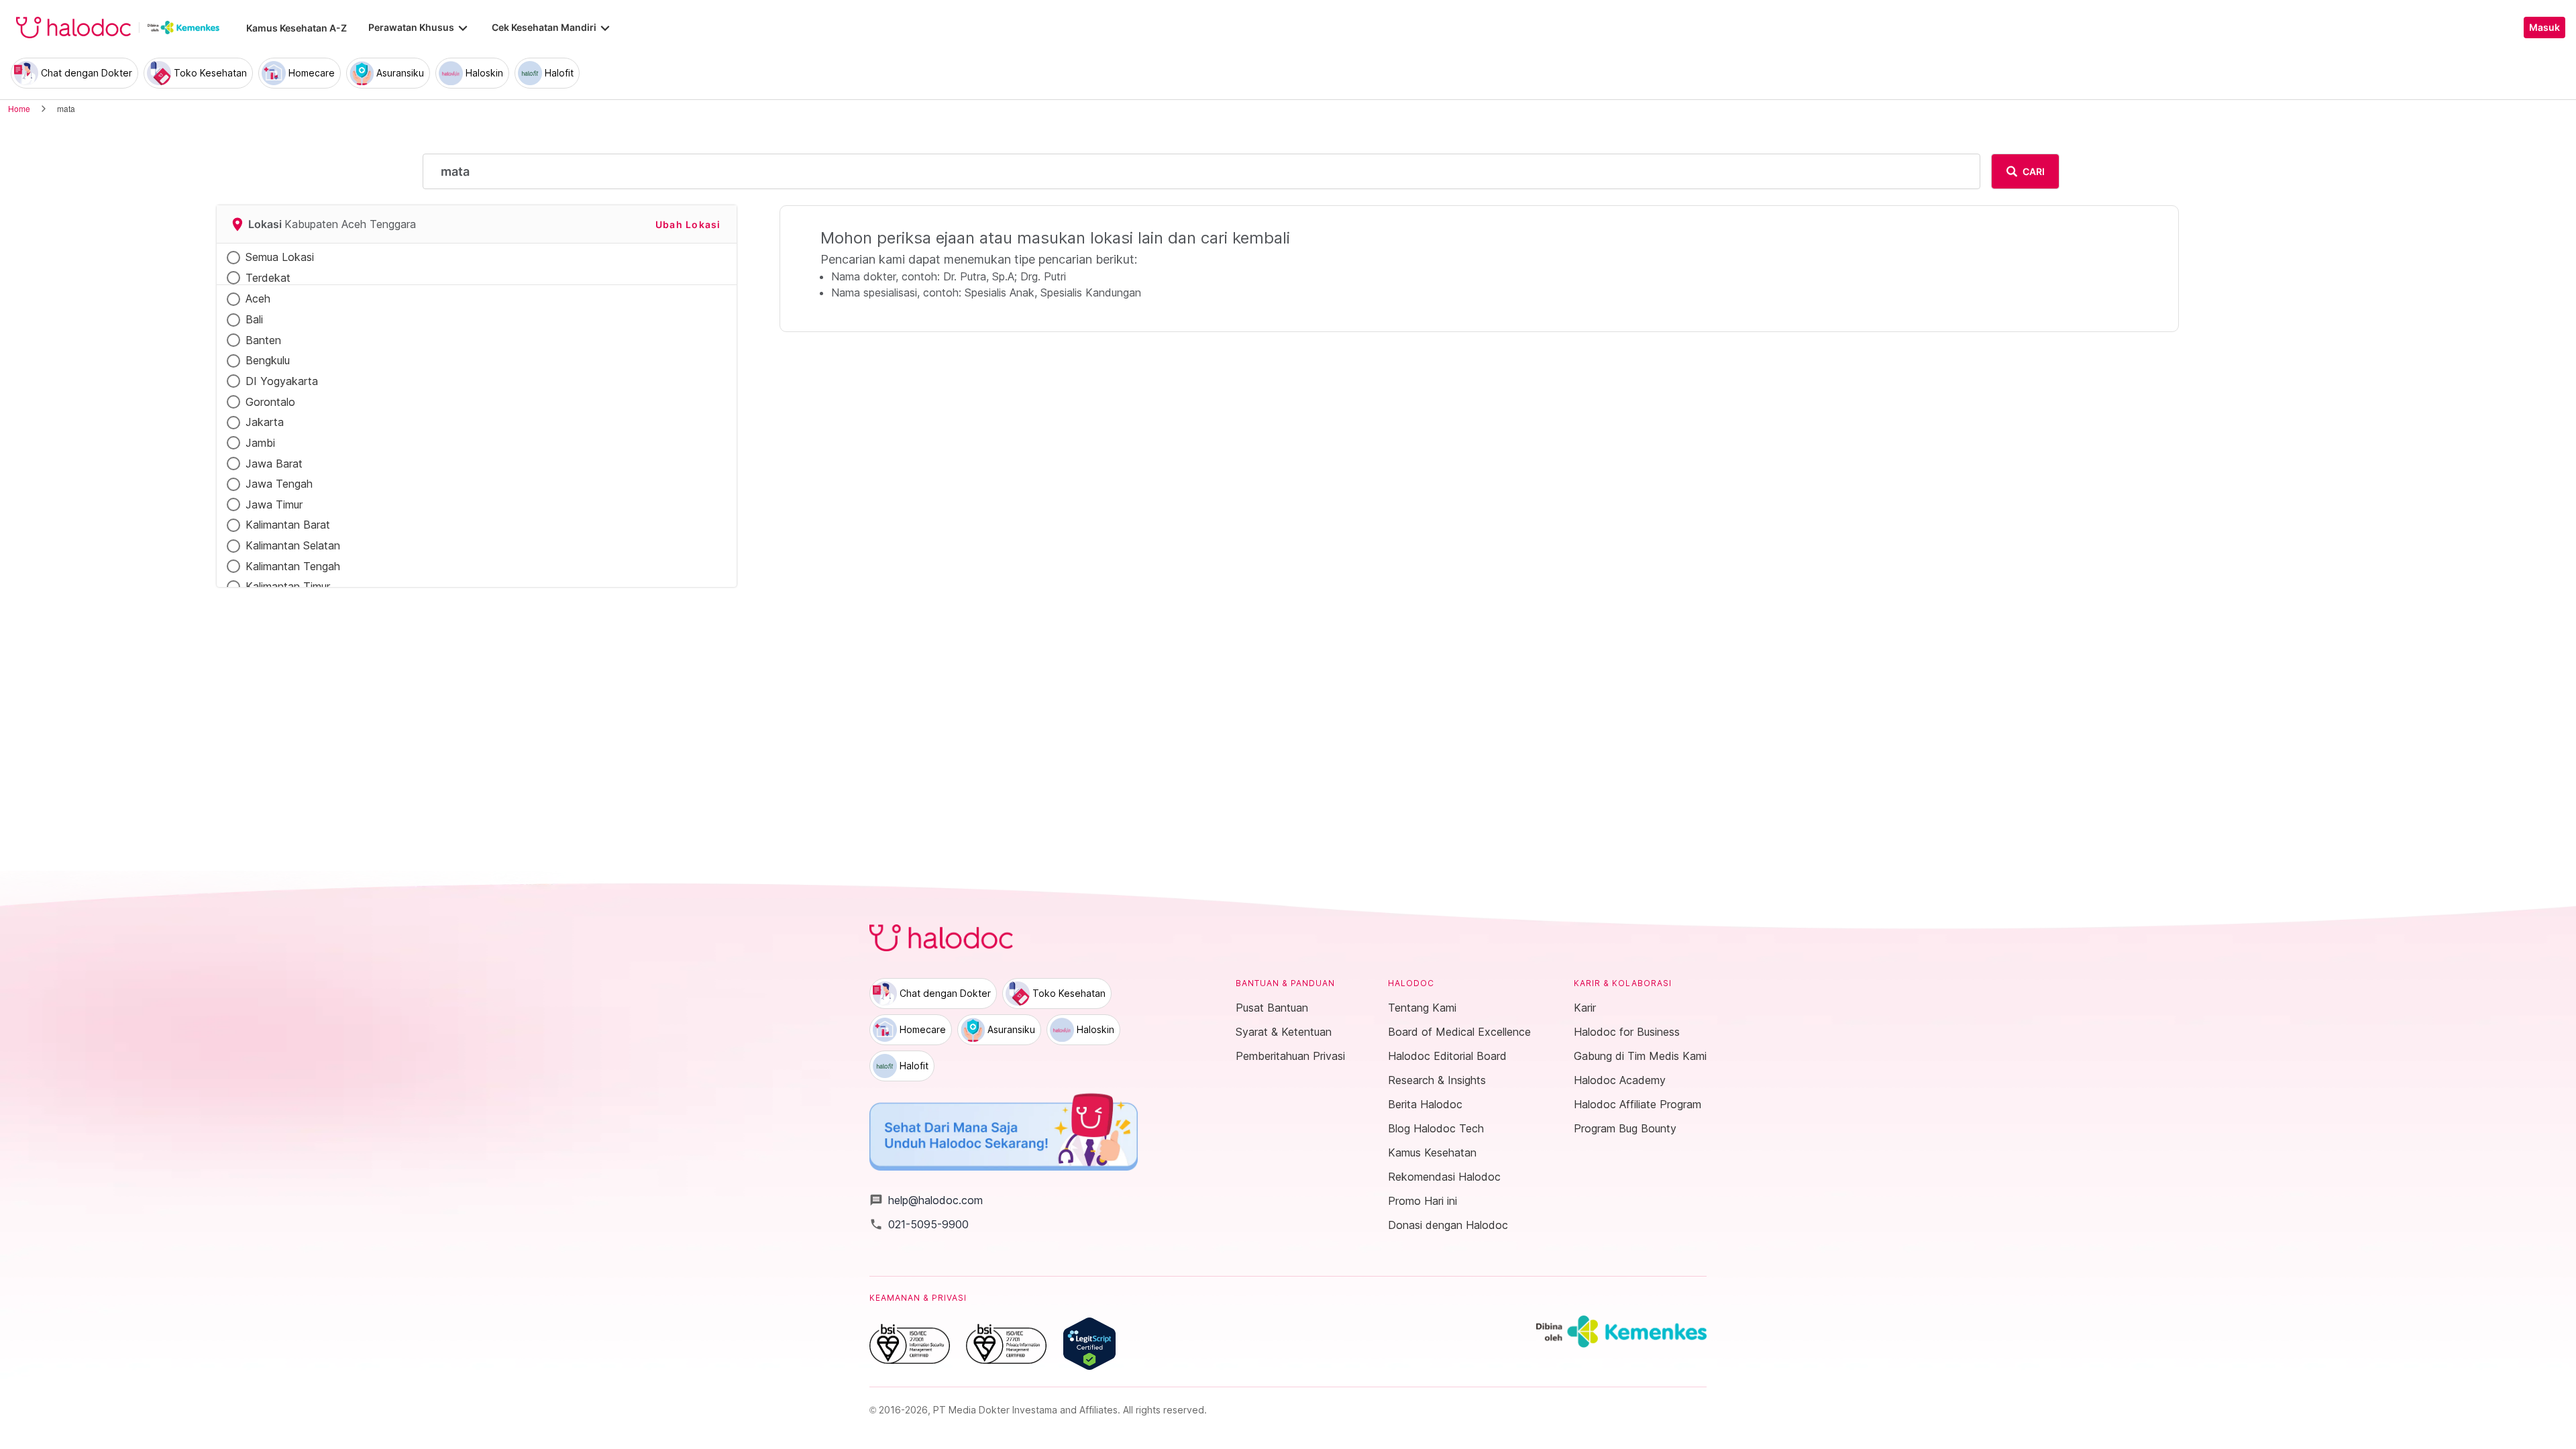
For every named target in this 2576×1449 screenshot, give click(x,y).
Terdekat (268, 278)
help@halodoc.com (926, 1200)
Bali (254, 319)
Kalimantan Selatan (293, 545)
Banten (263, 340)
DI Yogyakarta (282, 381)
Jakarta (265, 422)
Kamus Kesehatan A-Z (297, 28)
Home (19, 108)
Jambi (260, 443)
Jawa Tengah (279, 484)
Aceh (258, 299)
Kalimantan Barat (288, 525)
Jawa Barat (274, 464)
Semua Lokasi (280, 257)
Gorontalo (270, 402)
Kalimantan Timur (288, 586)
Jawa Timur (274, 504)
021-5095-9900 (919, 1224)
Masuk (2544, 28)
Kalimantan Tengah (293, 566)
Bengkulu (268, 360)
